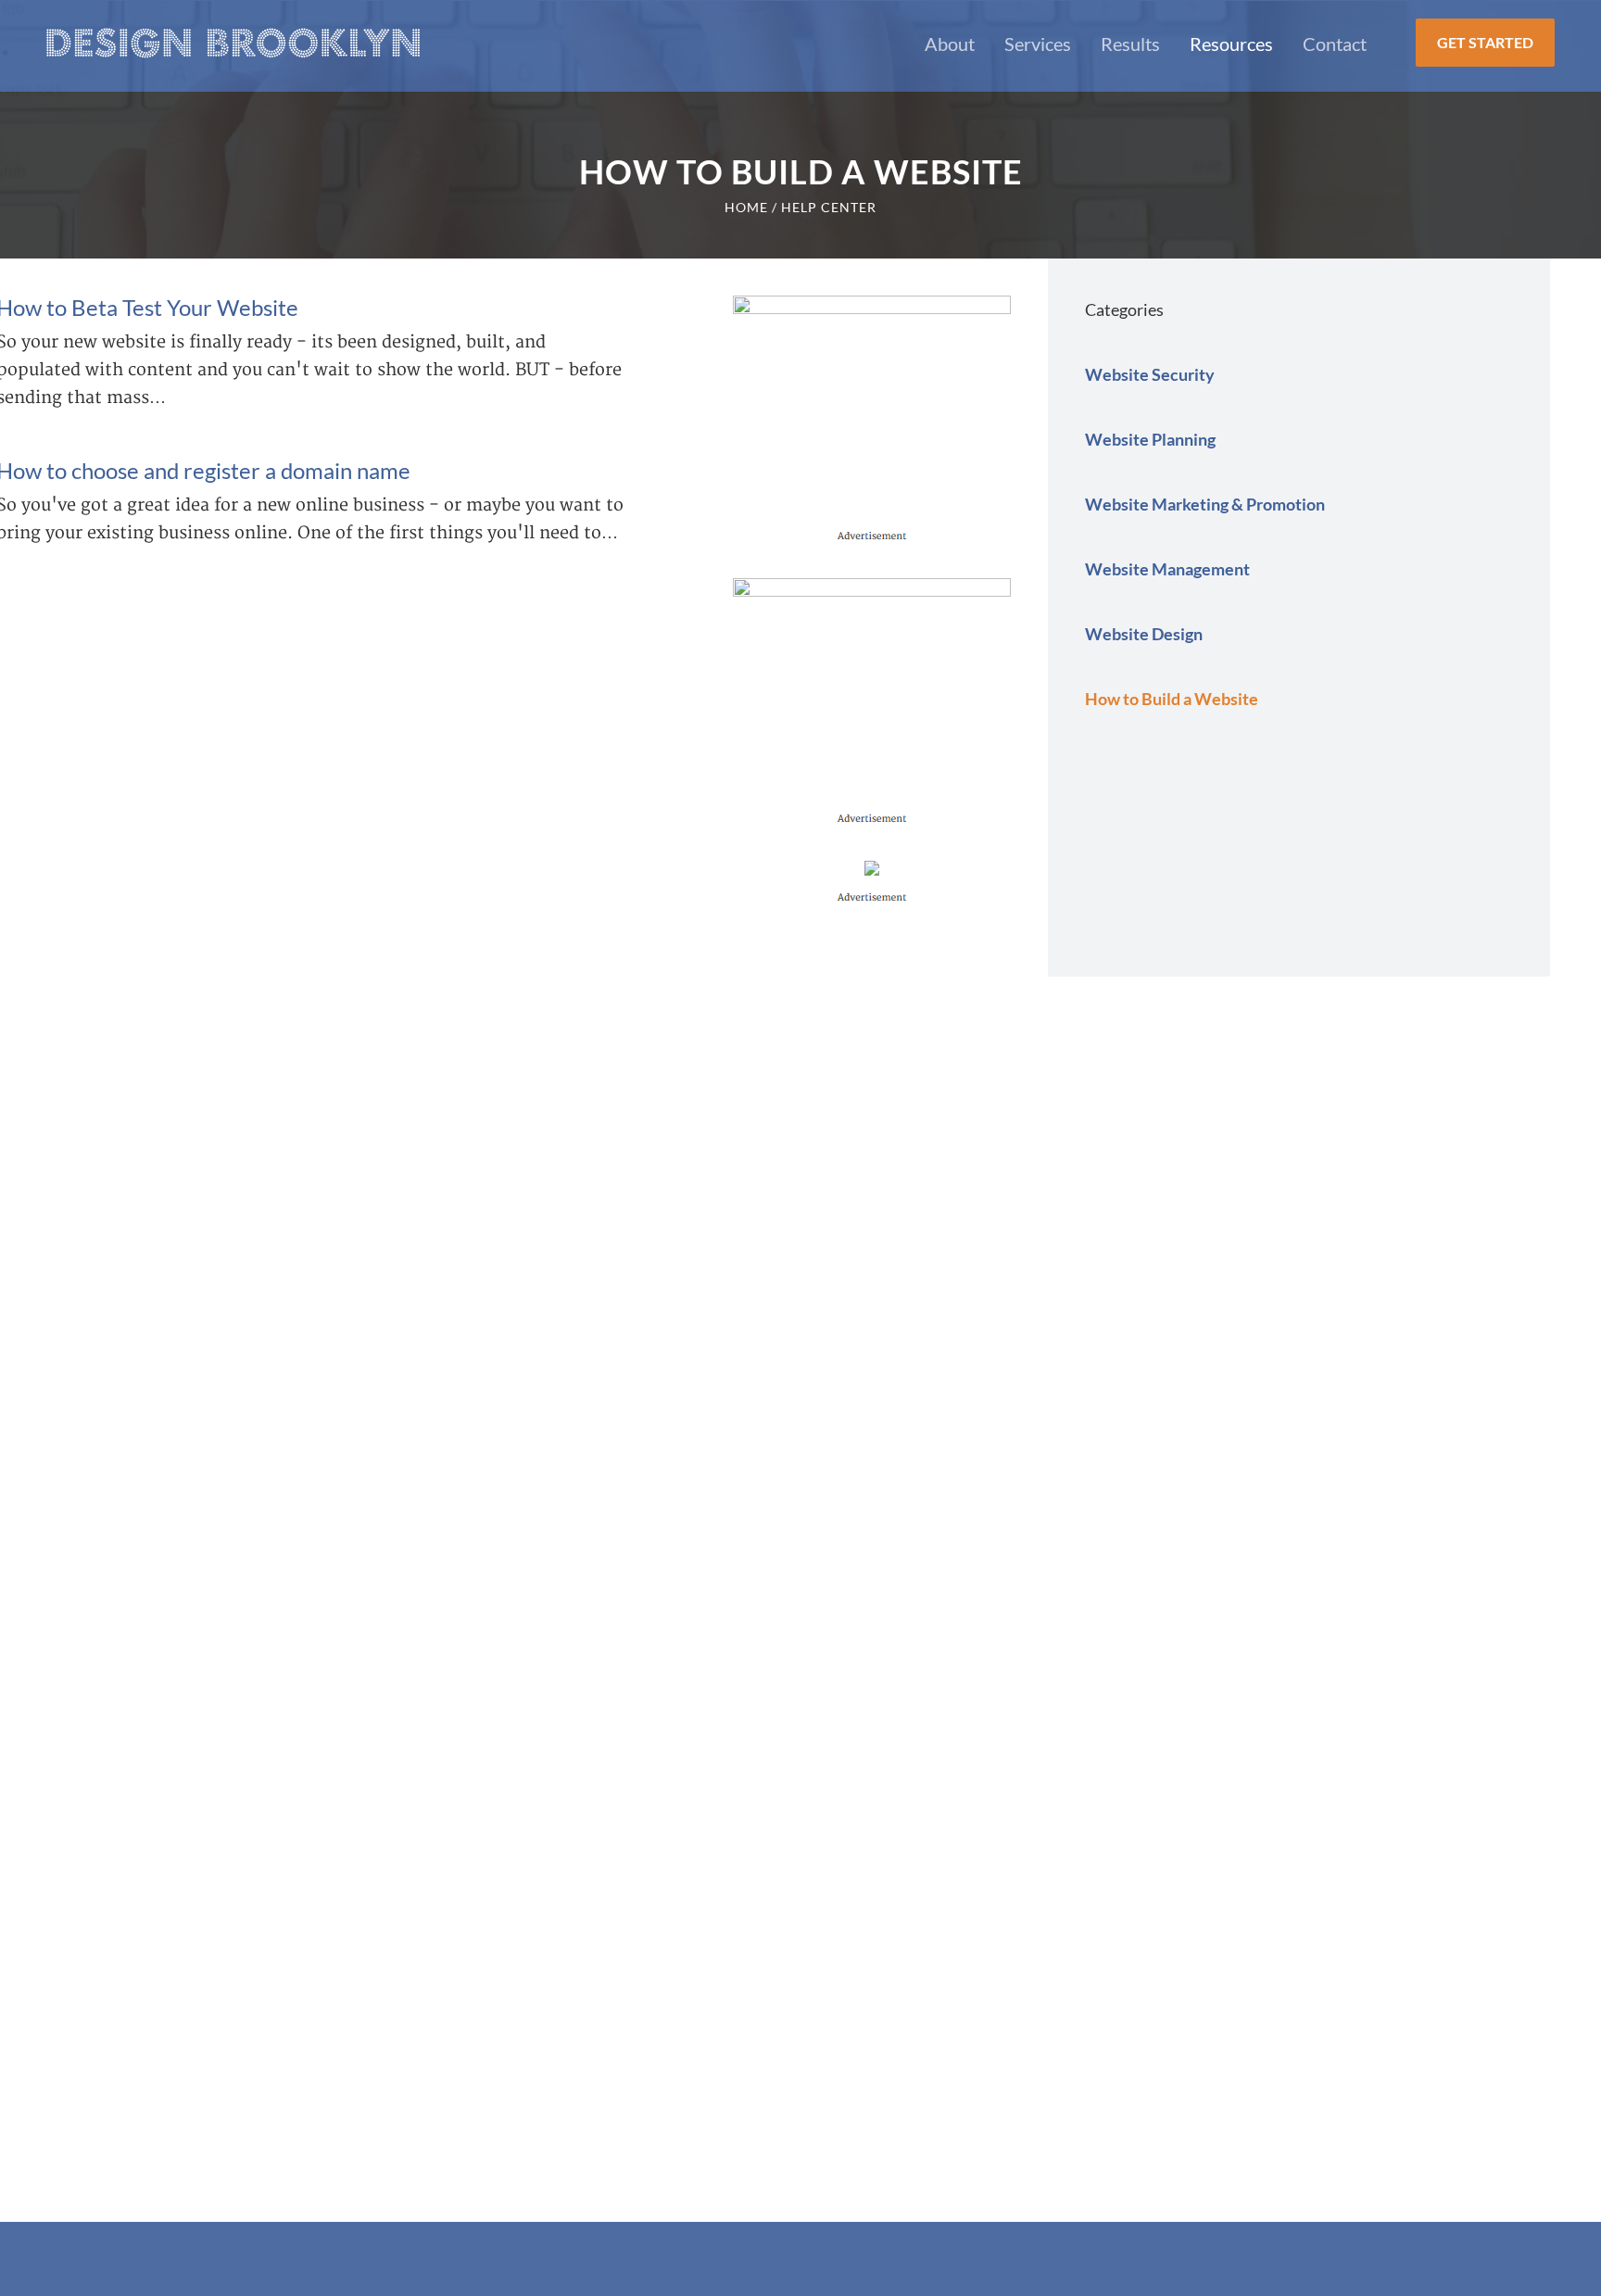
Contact (1335, 44)
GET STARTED (1485, 42)
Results (1130, 44)
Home (746, 207)
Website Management (1167, 569)
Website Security (1150, 374)
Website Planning (1150, 439)
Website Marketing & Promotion (1205, 504)
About (950, 44)
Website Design (1144, 634)
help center (829, 207)
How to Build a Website (1172, 699)
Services (1038, 44)
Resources (1231, 44)
